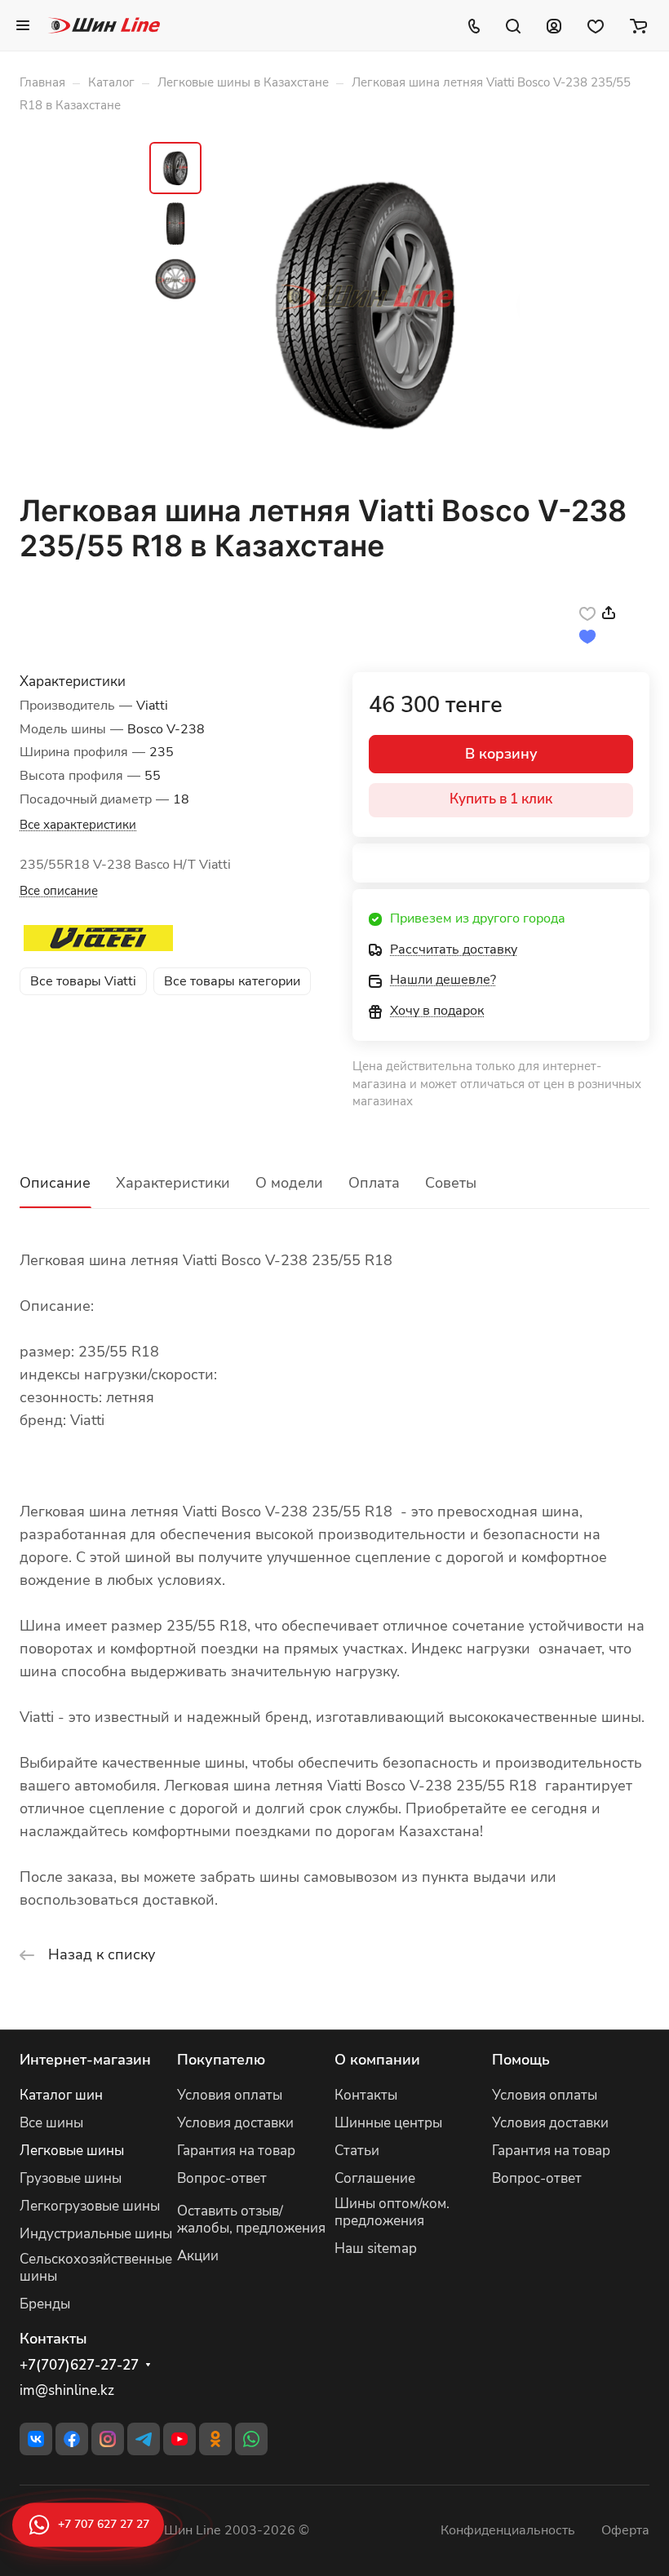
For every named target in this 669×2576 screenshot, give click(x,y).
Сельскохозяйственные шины (96, 2268)
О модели (289, 1183)
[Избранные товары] (596, 25)
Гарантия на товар (236, 2151)
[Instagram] (108, 2439)
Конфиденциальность (508, 2530)
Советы (451, 1183)
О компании (377, 2060)
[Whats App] (251, 2439)
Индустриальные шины (96, 2234)
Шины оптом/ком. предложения (392, 2212)
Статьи (357, 2151)
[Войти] (554, 25)
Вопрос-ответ (222, 2178)
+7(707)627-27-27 (79, 2366)
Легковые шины (72, 2151)
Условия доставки (235, 2123)
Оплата (374, 1183)
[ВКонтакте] (36, 2439)
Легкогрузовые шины (90, 2206)
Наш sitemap (376, 2248)
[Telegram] (144, 2439)
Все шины (51, 2123)
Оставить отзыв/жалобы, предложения (251, 2220)
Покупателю (221, 2060)
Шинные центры (388, 2123)
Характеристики (173, 1183)
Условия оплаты (230, 2095)
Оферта (625, 2530)
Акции (198, 2256)
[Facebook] (72, 2439)
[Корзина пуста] (638, 25)
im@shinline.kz (67, 2390)
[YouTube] (179, 2439)
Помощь (521, 2060)
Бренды (45, 2304)
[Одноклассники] (215, 2439)
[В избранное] (587, 613)
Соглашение (375, 2178)
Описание (55, 1183)
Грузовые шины (71, 2178)
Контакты (366, 2095)
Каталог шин (61, 2095)
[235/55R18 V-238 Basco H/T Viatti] (366, 303)
